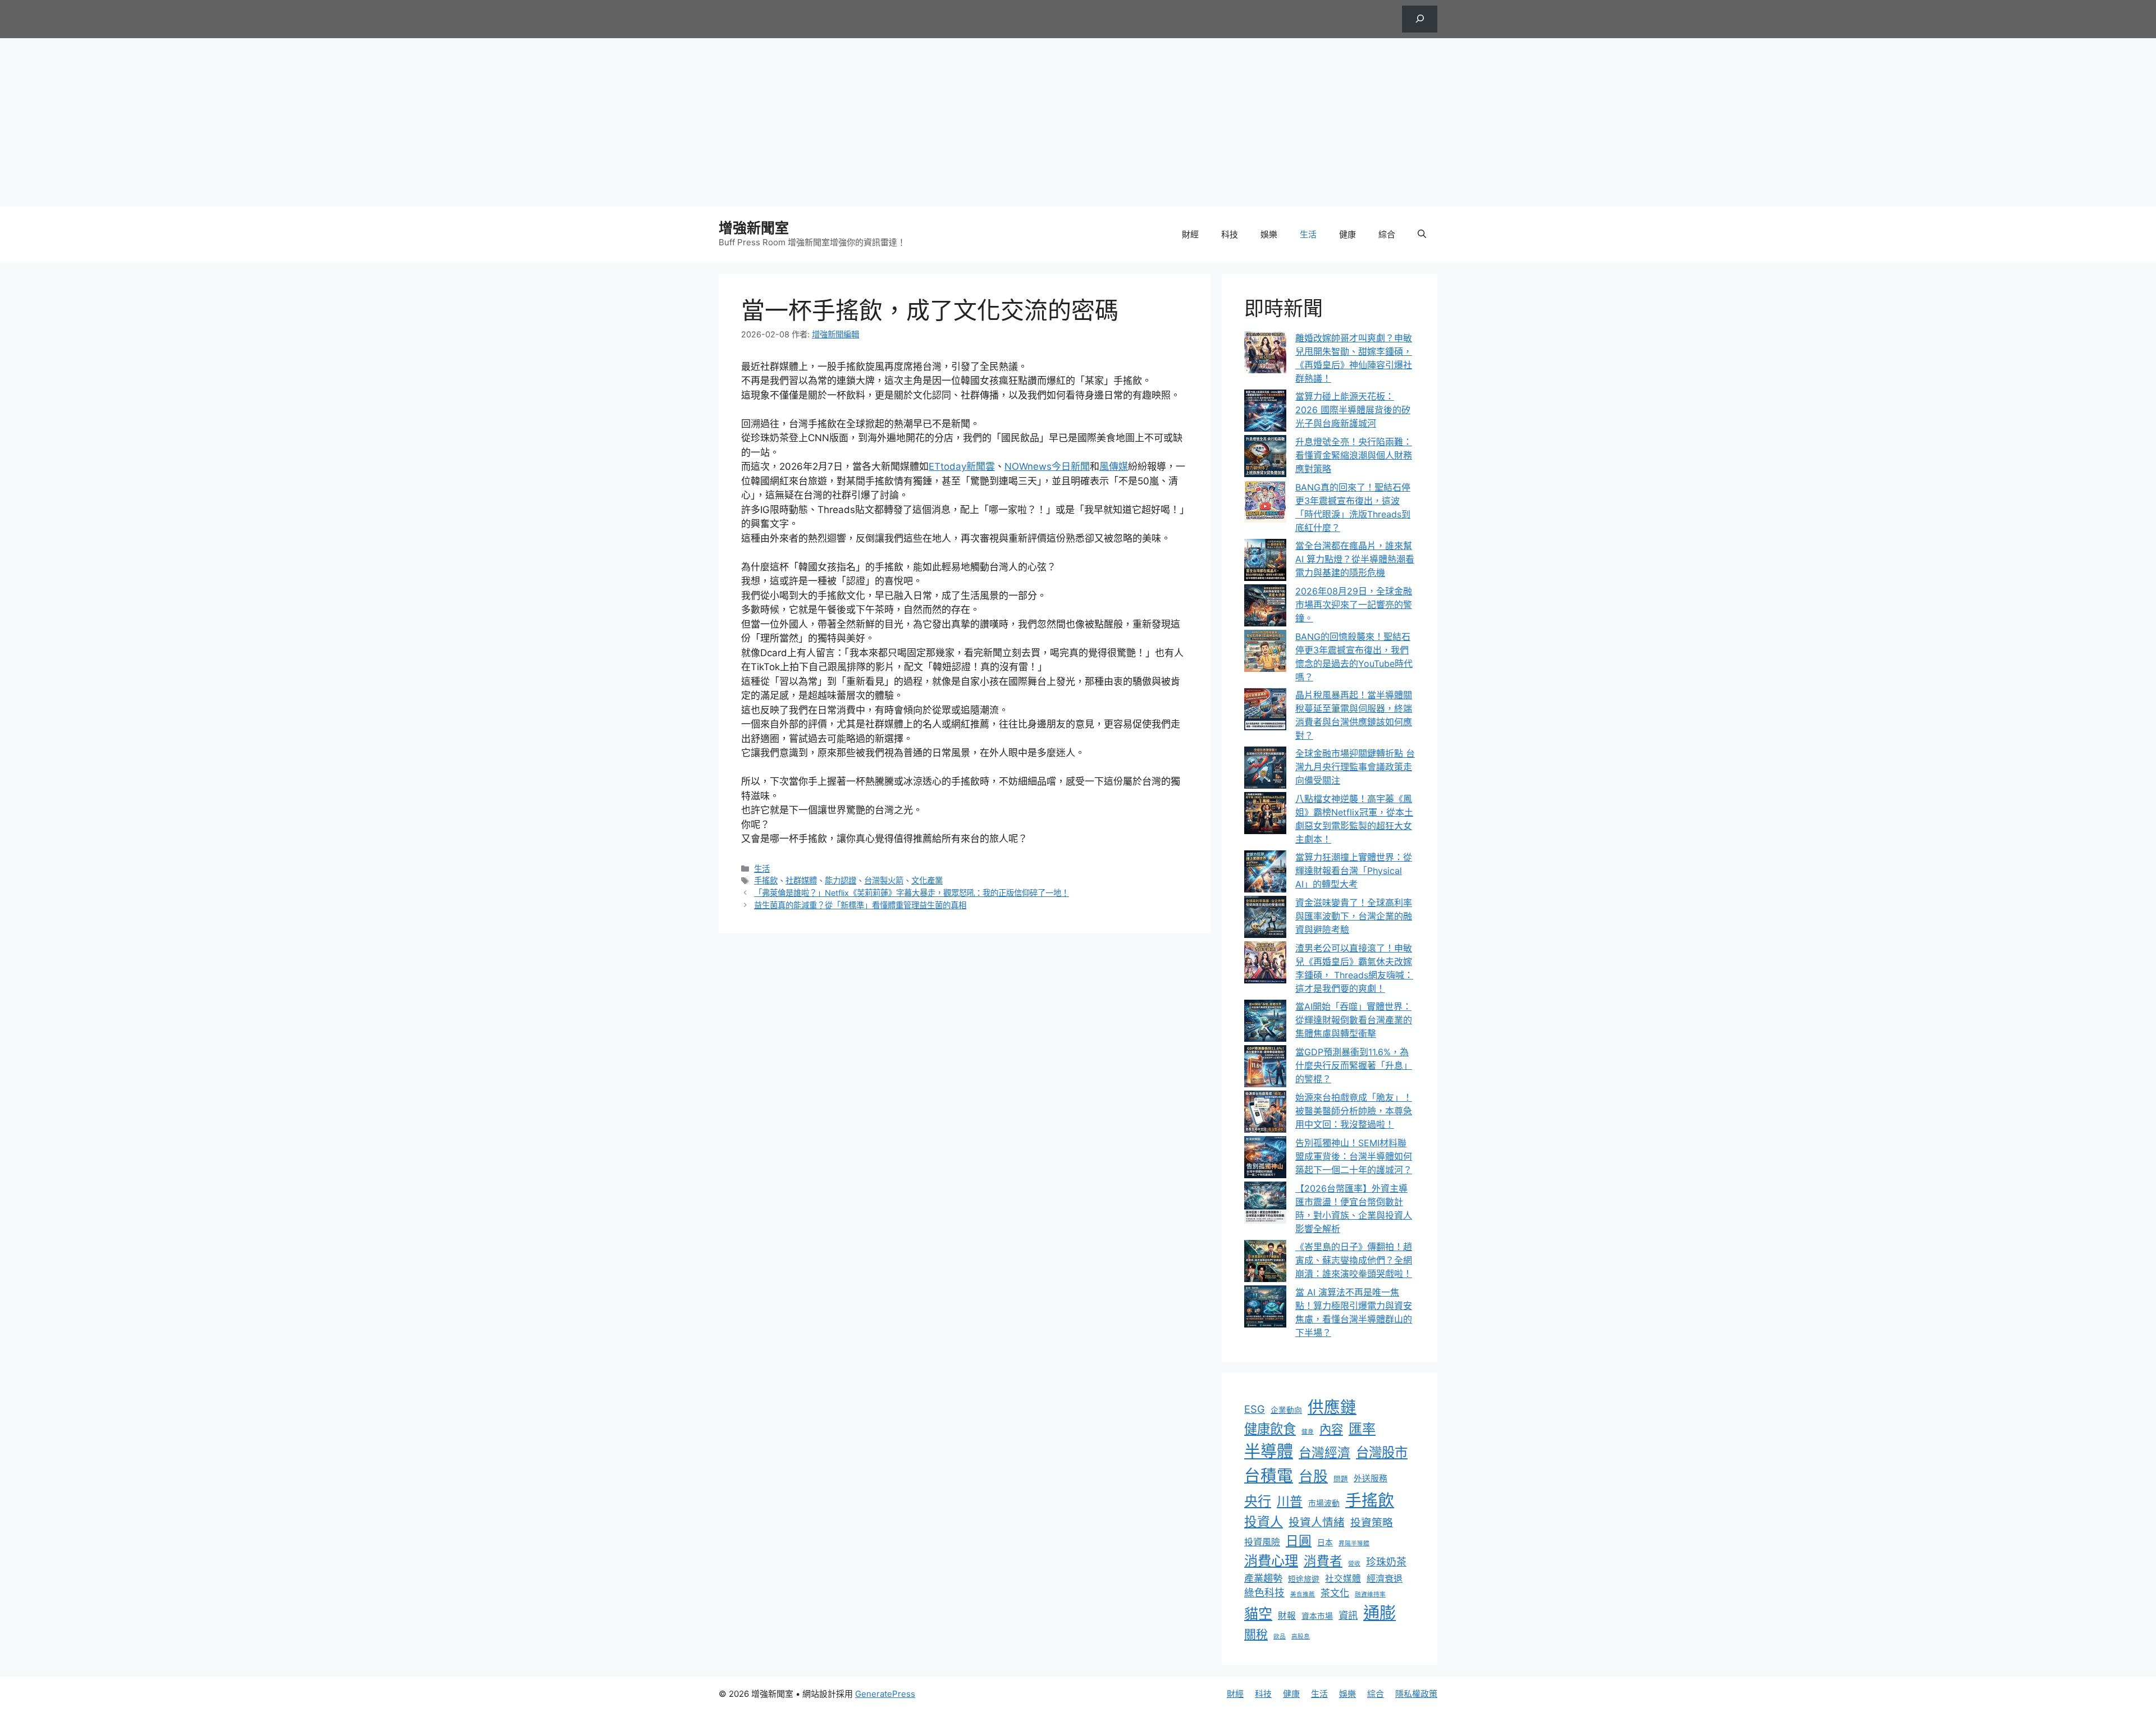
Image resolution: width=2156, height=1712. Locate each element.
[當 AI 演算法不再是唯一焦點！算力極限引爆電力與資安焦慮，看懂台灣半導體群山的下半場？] (1265, 1308)
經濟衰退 (1385, 1578)
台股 (1313, 1476)
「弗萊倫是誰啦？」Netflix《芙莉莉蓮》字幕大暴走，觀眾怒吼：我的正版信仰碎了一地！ (912, 893)
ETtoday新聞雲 (962, 466)
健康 (1347, 234)
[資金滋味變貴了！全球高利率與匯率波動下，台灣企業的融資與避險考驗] (1265, 919)
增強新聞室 (754, 228)
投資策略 (1372, 1523)
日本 (1325, 1542)
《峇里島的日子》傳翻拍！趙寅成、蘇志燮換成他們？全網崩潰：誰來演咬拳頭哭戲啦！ (1354, 1260)
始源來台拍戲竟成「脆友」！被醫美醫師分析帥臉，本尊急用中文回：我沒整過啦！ (1354, 1111)
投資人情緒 (1317, 1522)
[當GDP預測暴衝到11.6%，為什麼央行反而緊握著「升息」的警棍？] (1265, 1068)
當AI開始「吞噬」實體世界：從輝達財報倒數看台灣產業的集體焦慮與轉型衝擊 (1354, 1020)
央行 (1258, 1501)
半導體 (1269, 1451)
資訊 (1348, 1615)
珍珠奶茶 (1386, 1562)
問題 (1341, 1479)
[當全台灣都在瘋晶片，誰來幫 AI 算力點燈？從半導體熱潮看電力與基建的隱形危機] (1265, 562)
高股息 (1301, 1637)
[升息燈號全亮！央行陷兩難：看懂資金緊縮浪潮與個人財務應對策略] (1265, 458)
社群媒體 (801, 880)
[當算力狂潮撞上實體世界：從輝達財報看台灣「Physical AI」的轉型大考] (1265, 873)
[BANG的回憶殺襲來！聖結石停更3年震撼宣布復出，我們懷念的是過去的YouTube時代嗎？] (1265, 653)
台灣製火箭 (884, 880)
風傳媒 (1114, 466)
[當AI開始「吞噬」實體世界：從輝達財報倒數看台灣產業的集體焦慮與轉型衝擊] (1265, 1022)
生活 (1308, 234)
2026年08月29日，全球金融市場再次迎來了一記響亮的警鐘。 (1354, 605)
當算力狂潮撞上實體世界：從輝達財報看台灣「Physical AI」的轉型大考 (1354, 871)
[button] (1422, 235)
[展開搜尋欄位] (1420, 19)
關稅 (1256, 1634)
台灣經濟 (1324, 1453)
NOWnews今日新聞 (1047, 466)
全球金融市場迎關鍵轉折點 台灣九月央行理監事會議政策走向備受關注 (1355, 767)
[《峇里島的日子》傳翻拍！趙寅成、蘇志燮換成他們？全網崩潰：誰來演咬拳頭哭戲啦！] (1265, 1263)
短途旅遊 (1304, 1579)
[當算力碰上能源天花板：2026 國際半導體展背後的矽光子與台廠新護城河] (1265, 412)
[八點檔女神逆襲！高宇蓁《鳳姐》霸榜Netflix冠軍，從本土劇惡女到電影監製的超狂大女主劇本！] (1265, 815)
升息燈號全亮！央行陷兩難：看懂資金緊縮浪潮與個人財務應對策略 (1354, 455)
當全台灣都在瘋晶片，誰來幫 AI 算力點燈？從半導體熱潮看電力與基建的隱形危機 (1355, 559)
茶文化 (1335, 1593)
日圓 (1299, 1541)
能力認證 (841, 880)
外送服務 (1371, 1478)
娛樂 (1269, 234)
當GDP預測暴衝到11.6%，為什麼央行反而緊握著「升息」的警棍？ (1354, 1065)
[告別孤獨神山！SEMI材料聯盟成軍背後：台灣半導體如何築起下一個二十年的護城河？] (1265, 1159)
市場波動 (1324, 1503)
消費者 (1323, 1561)
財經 (1190, 234)
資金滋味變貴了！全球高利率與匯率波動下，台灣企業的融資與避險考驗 (1354, 916)
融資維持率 (1370, 1594)
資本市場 (1317, 1616)
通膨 (1380, 1613)
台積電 (1269, 1475)
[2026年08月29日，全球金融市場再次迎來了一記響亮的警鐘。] (1265, 607)
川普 (1290, 1502)
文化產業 (927, 880)
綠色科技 (1264, 1593)
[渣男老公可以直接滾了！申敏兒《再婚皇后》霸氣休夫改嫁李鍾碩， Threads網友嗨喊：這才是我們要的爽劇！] (1265, 964)
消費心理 (1271, 1560)
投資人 (1264, 1522)
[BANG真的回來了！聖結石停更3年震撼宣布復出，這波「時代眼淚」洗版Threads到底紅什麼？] (1265, 503)
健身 (1308, 1432)
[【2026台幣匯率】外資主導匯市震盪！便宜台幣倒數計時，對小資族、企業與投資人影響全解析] (1265, 1204)
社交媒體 (1343, 1579)
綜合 (1387, 234)
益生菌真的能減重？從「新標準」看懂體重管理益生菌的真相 (860, 905)
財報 (1287, 1616)
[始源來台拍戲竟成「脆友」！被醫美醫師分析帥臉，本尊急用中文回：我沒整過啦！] (1265, 1113)
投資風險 (1262, 1542)
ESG (1255, 1409)
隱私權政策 (1416, 1694)
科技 (1230, 234)
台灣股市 (1382, 1452)
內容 (1331, 1429)
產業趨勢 (1263, 1578)
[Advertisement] (1078, 122)
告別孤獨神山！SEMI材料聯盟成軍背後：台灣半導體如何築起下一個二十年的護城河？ (1354, 1156)
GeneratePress (885, 1694)
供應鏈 (1332, 1407)
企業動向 (1286, 1410)
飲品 (1280, 1637)
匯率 (1362, 1429)
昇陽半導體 (1354, 1543)
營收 (1354, 1564)
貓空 (1258, 1614)
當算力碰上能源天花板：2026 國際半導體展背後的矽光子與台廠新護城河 (1353, 410)
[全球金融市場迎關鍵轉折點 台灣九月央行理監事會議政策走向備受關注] (1265, 769)
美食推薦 (1303, 1594)
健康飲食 (1270, 1429)
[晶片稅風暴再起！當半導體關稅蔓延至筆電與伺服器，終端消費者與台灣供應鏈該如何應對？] (1265, 711)
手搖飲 (766, 880)
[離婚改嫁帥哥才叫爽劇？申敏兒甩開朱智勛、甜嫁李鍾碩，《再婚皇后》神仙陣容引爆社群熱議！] (1265, 354)
